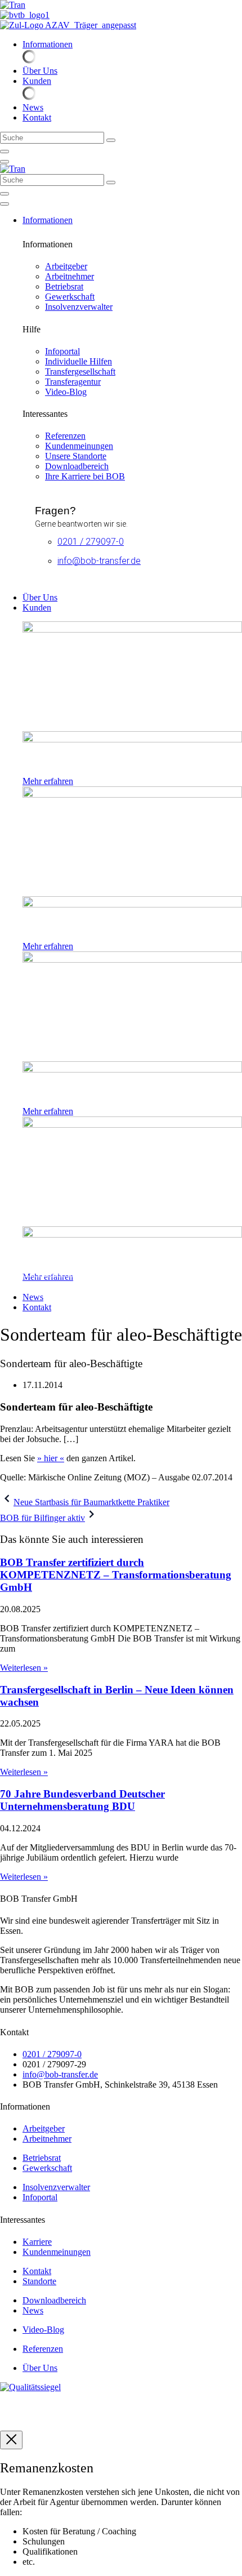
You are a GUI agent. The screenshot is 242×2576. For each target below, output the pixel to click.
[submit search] (111, 140)
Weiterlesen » (24, 1668)
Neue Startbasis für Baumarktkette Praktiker (91, 1502)
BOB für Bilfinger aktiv (42, 1518)
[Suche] (5, 152)
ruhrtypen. (18, 2416)
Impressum (19, 2406)
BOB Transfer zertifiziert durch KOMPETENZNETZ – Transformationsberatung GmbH (116, 1575)
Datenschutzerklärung (84, 2406)
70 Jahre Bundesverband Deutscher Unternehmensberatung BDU (82, 1800)
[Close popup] (11, 2440)
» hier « (51, 1458)
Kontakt (143, 2406)
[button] (132, 45)
